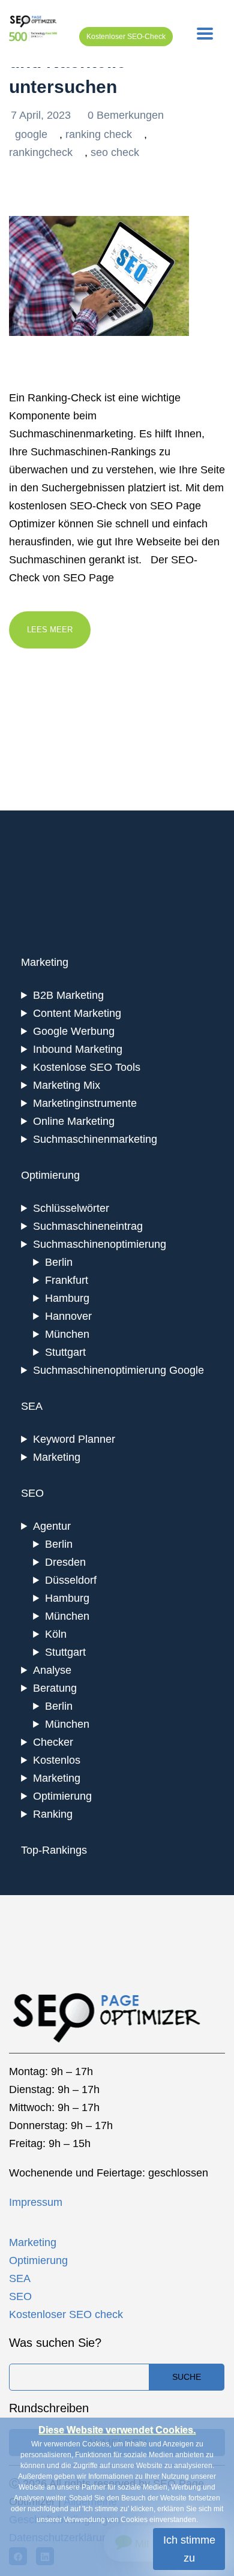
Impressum (36, 2202)
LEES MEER (50, 630)
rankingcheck (41, 152)
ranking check (99, 134)
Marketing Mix (67, 1085)
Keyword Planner (74, 1439)
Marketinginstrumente (85, 1103)
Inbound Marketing (78, 1049)
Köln (56, 1634)
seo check (115, 152)
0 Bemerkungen (126, 115)
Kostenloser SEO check (66, 2314)
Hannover (68, 1316)
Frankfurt (67, 1280)
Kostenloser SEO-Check (126, 37)
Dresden (65, 1562)
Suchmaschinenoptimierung (100, 1244)
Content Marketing (77, 1013)
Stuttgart (65, 1352)
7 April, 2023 (42, 115)
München (67, 1334)
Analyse (52, 1670)
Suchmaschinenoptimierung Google (118, 1370)
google (31, 134)
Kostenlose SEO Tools (87, 1067)
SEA (20, 2278)
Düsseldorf (71, 1580)
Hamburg (67, 1298)
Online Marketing (74, 1121)
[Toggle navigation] (205, 34)
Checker (53, 1742)
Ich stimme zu (189, 2549)
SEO (20, 2296)
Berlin (59, 1262)
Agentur (52, 1526)
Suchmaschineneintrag (88, 1226)
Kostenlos (57, 1760)
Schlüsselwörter (71, 1208)
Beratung (55, 1688)
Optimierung (62, 1796)
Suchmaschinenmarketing (95, 1139)
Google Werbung (74, 1031)
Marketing (57, 1457)
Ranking (53, 1814)
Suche (187, 2377)
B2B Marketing (68, 995)
